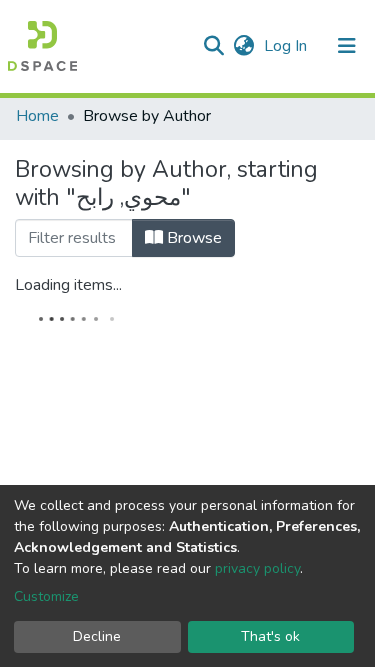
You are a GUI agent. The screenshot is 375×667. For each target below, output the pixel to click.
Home (37, 116)
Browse (192, 238)
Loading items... (68, 285)
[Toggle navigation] (347, 46)
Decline (97, 636)
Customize (46, 596)
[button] (243, 46)
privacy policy (257, 568)
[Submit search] (213, 46)
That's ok (270, 636)
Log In (287, 46)
